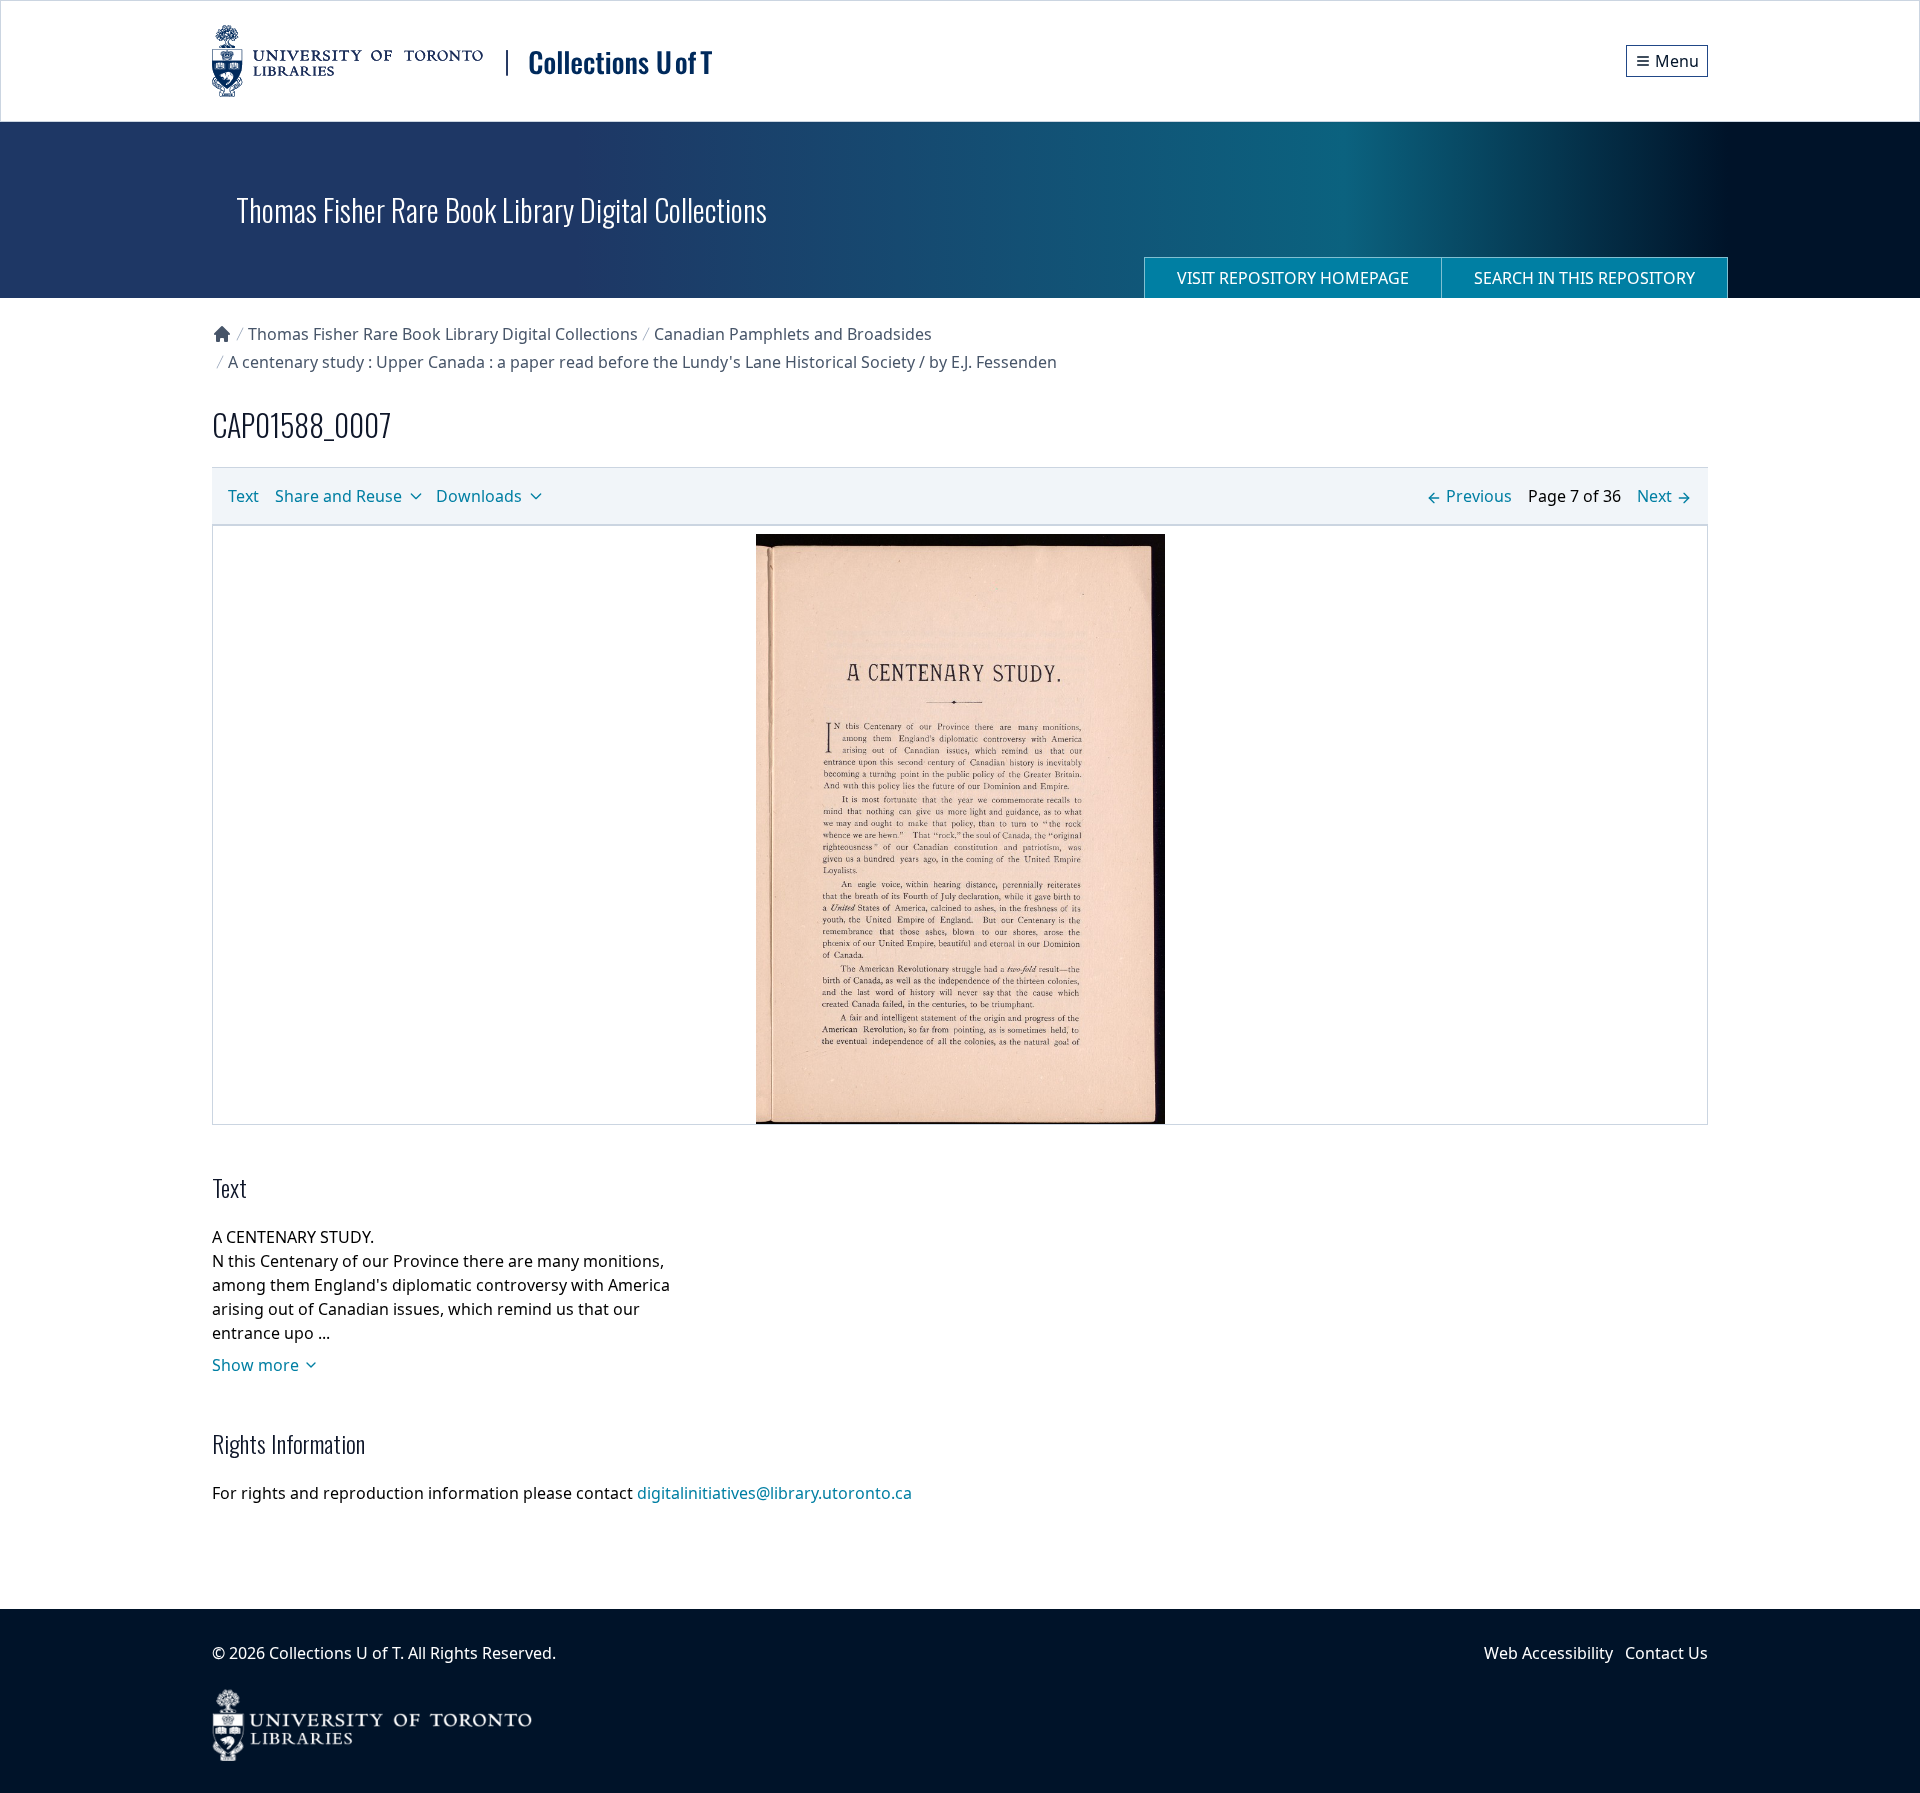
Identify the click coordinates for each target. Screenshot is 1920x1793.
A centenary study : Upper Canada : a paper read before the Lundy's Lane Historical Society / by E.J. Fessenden (642, 362)
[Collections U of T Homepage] (222, 334)
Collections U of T (334, 1653)
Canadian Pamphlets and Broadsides (793, 334)
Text (243, 496)
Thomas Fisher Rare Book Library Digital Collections (443, 334)
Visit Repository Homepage (1293, 278)
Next (1654, 496)
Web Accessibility (1548, 1653)
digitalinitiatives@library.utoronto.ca (774, 1493)
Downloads (479, 496)
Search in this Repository (1584, 278)
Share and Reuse (338, 496)
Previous (1479, 496)
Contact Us (1666, 1653)
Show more (255, 1365)
